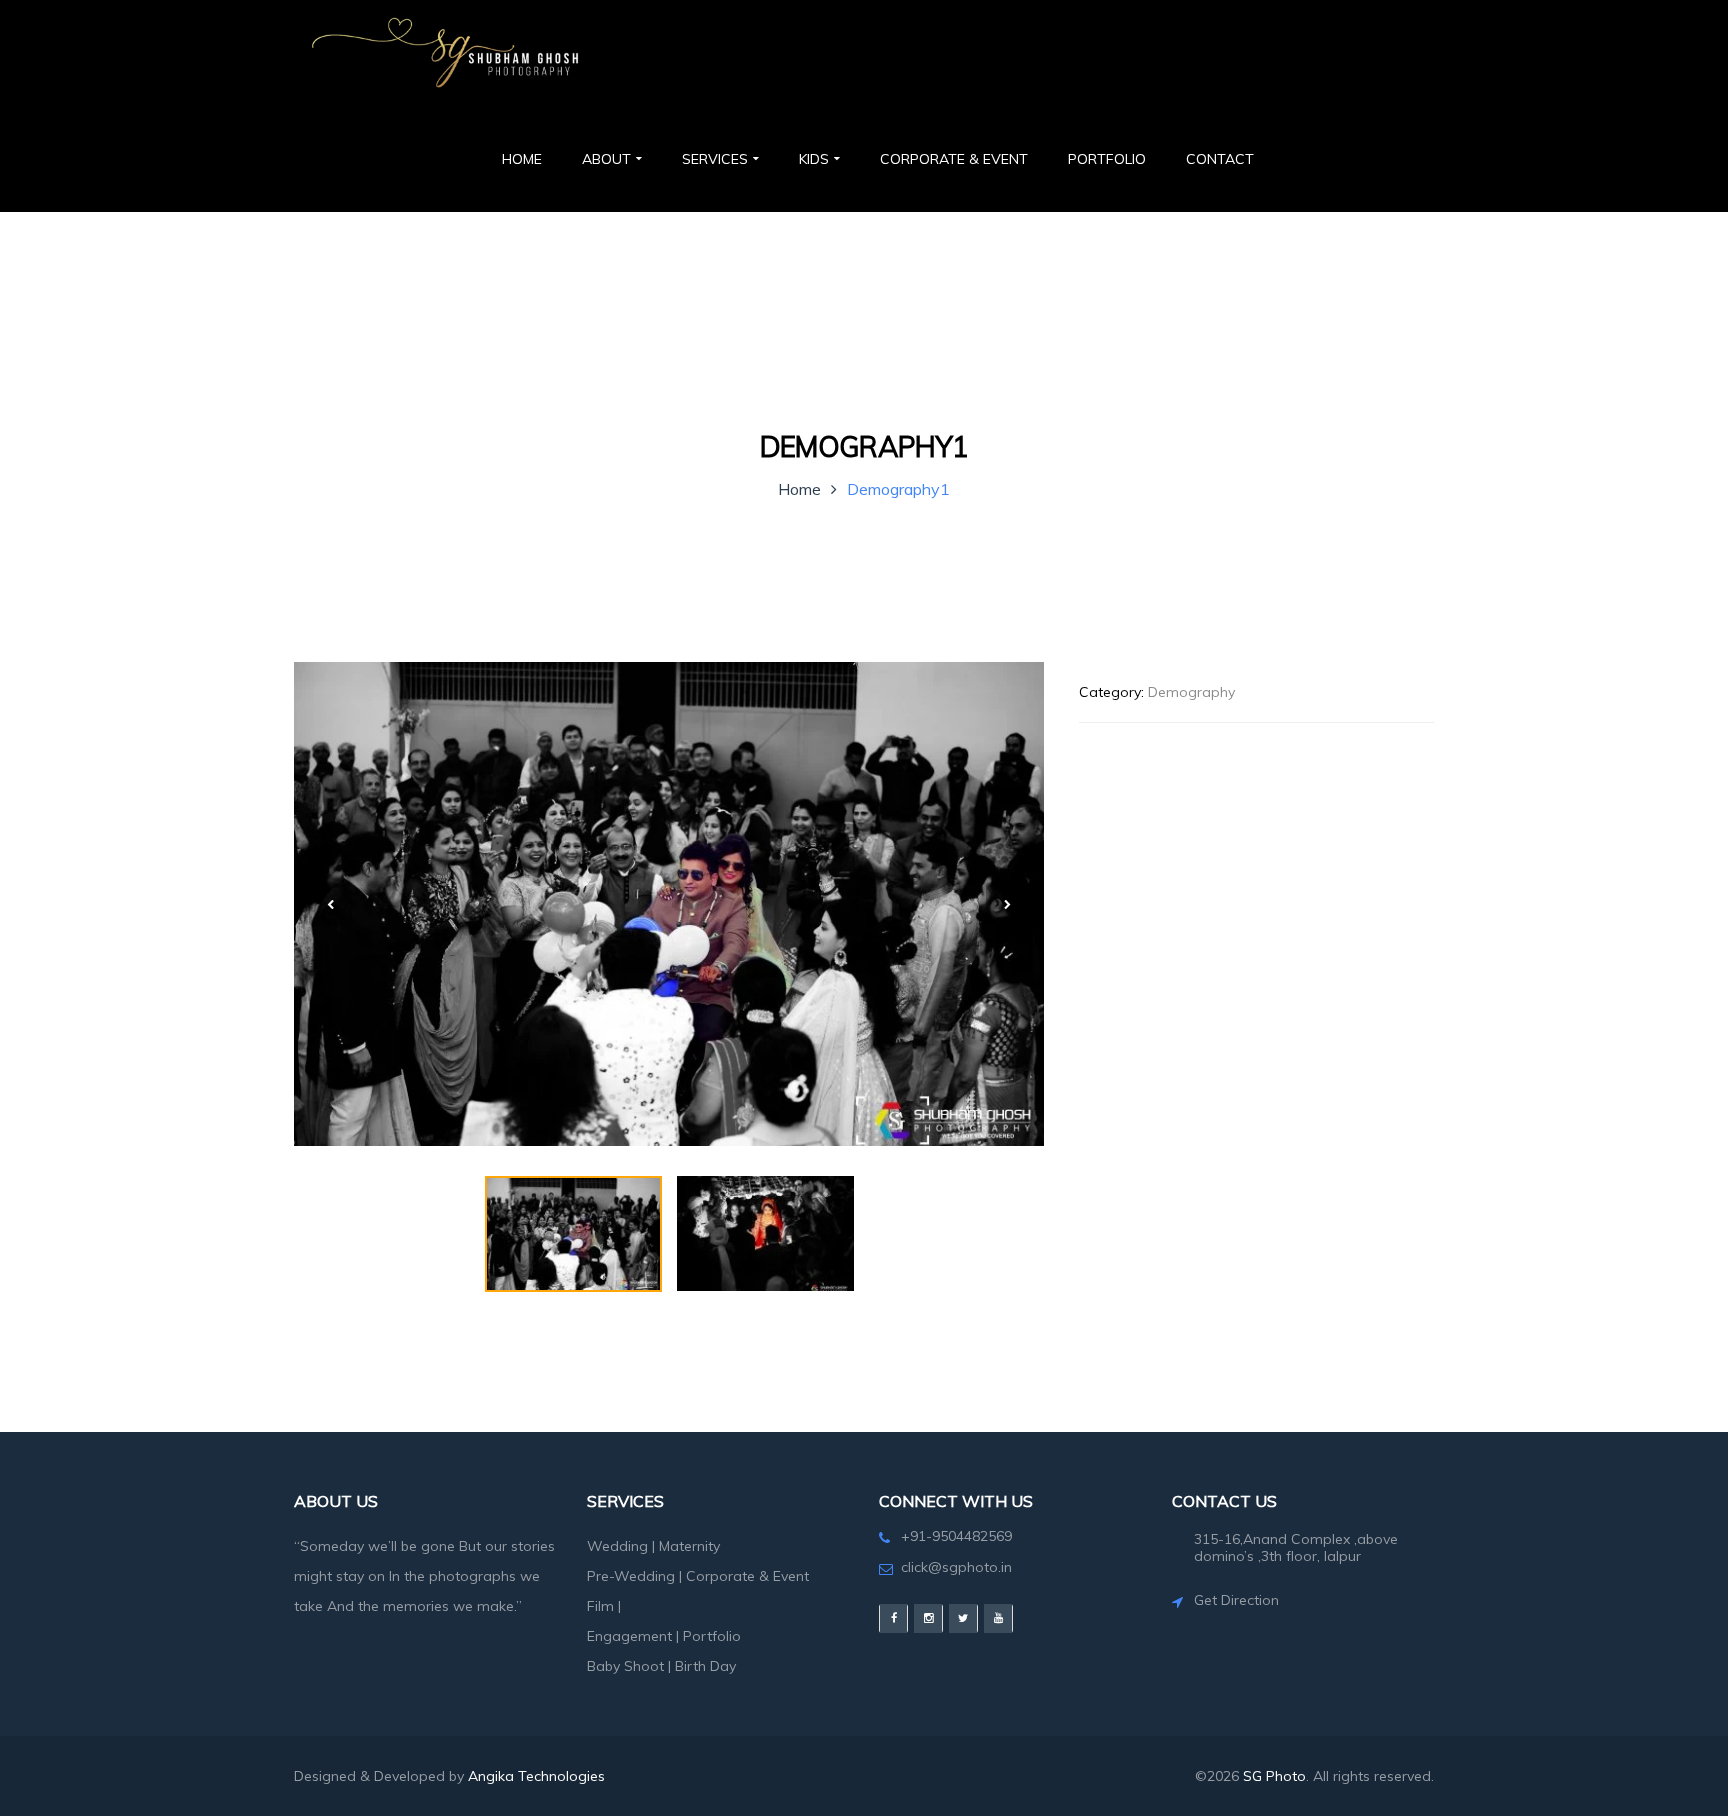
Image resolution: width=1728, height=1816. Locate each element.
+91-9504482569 (956, 1536)
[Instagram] (928, 1618)
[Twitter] (963, 1618)
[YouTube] (998, 1618)
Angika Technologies (536, 1776)
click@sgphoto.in (956, 1567)
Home (799, 489)
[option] (669, 904)
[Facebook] (893, 1618)
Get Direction (1236, 1600)
